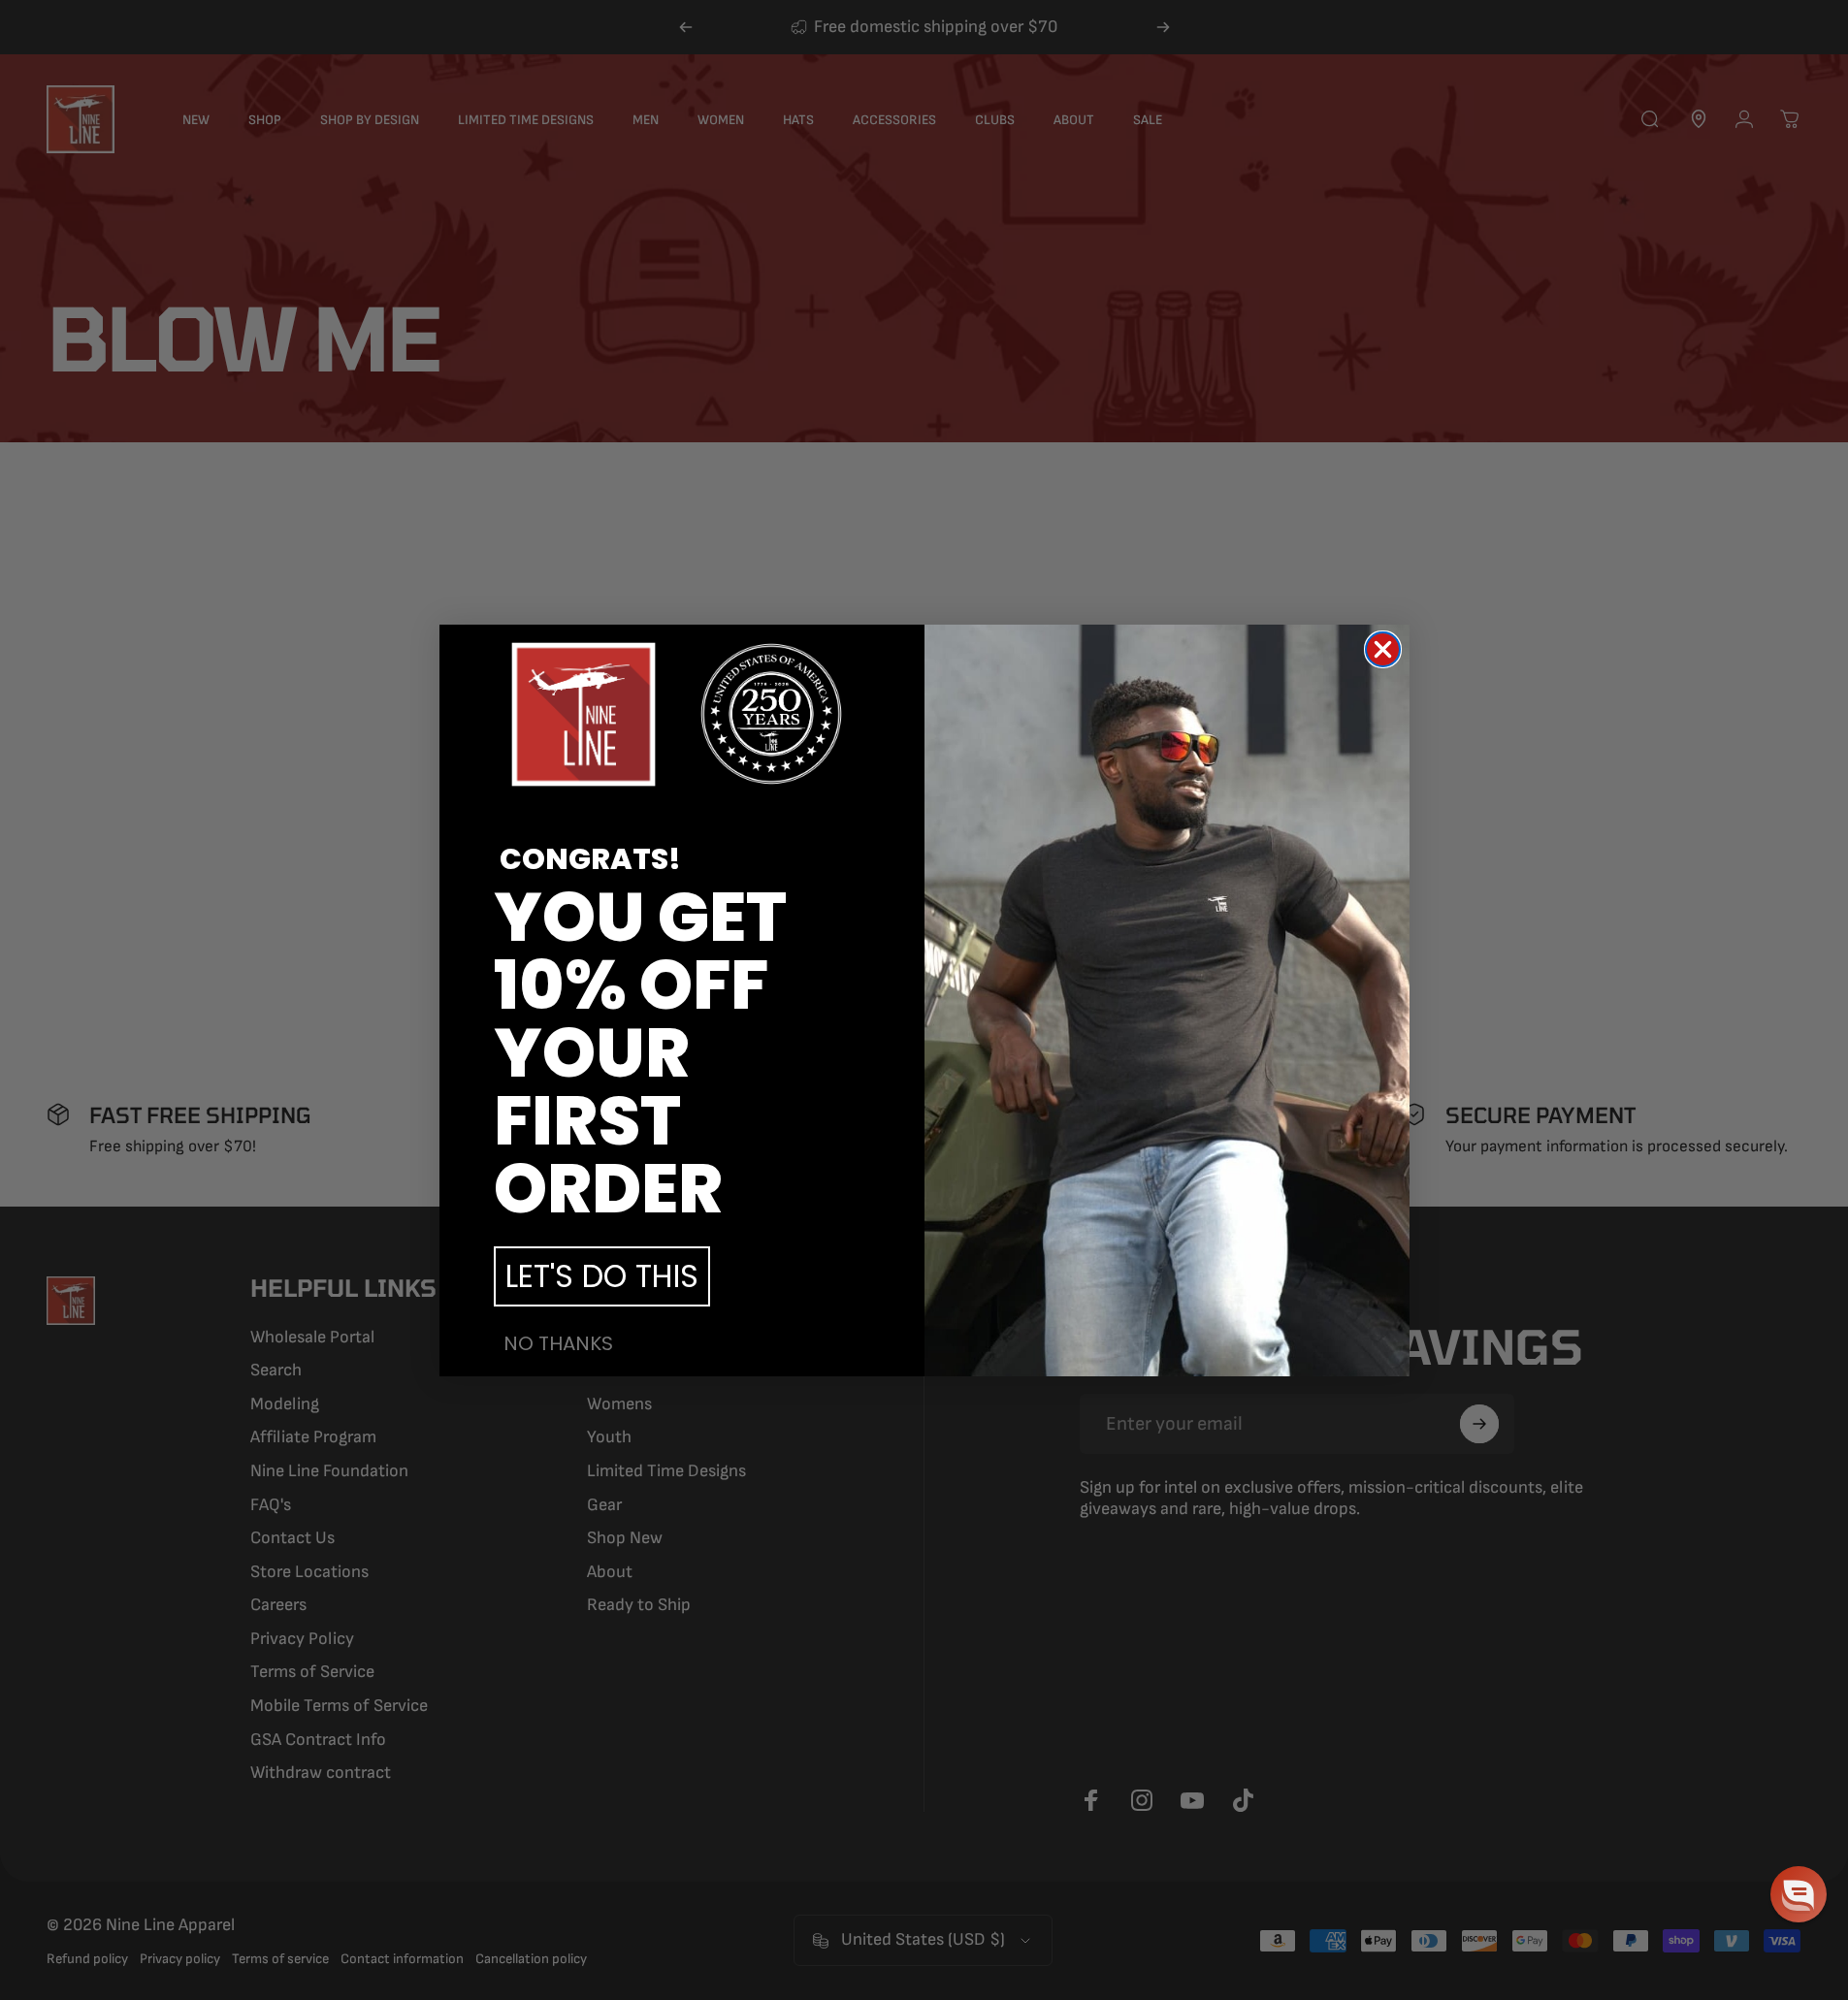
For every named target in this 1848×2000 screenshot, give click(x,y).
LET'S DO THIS (602, 1276)
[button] (1799, 1894)
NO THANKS (558, 1343)
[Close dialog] (1383, 649)
